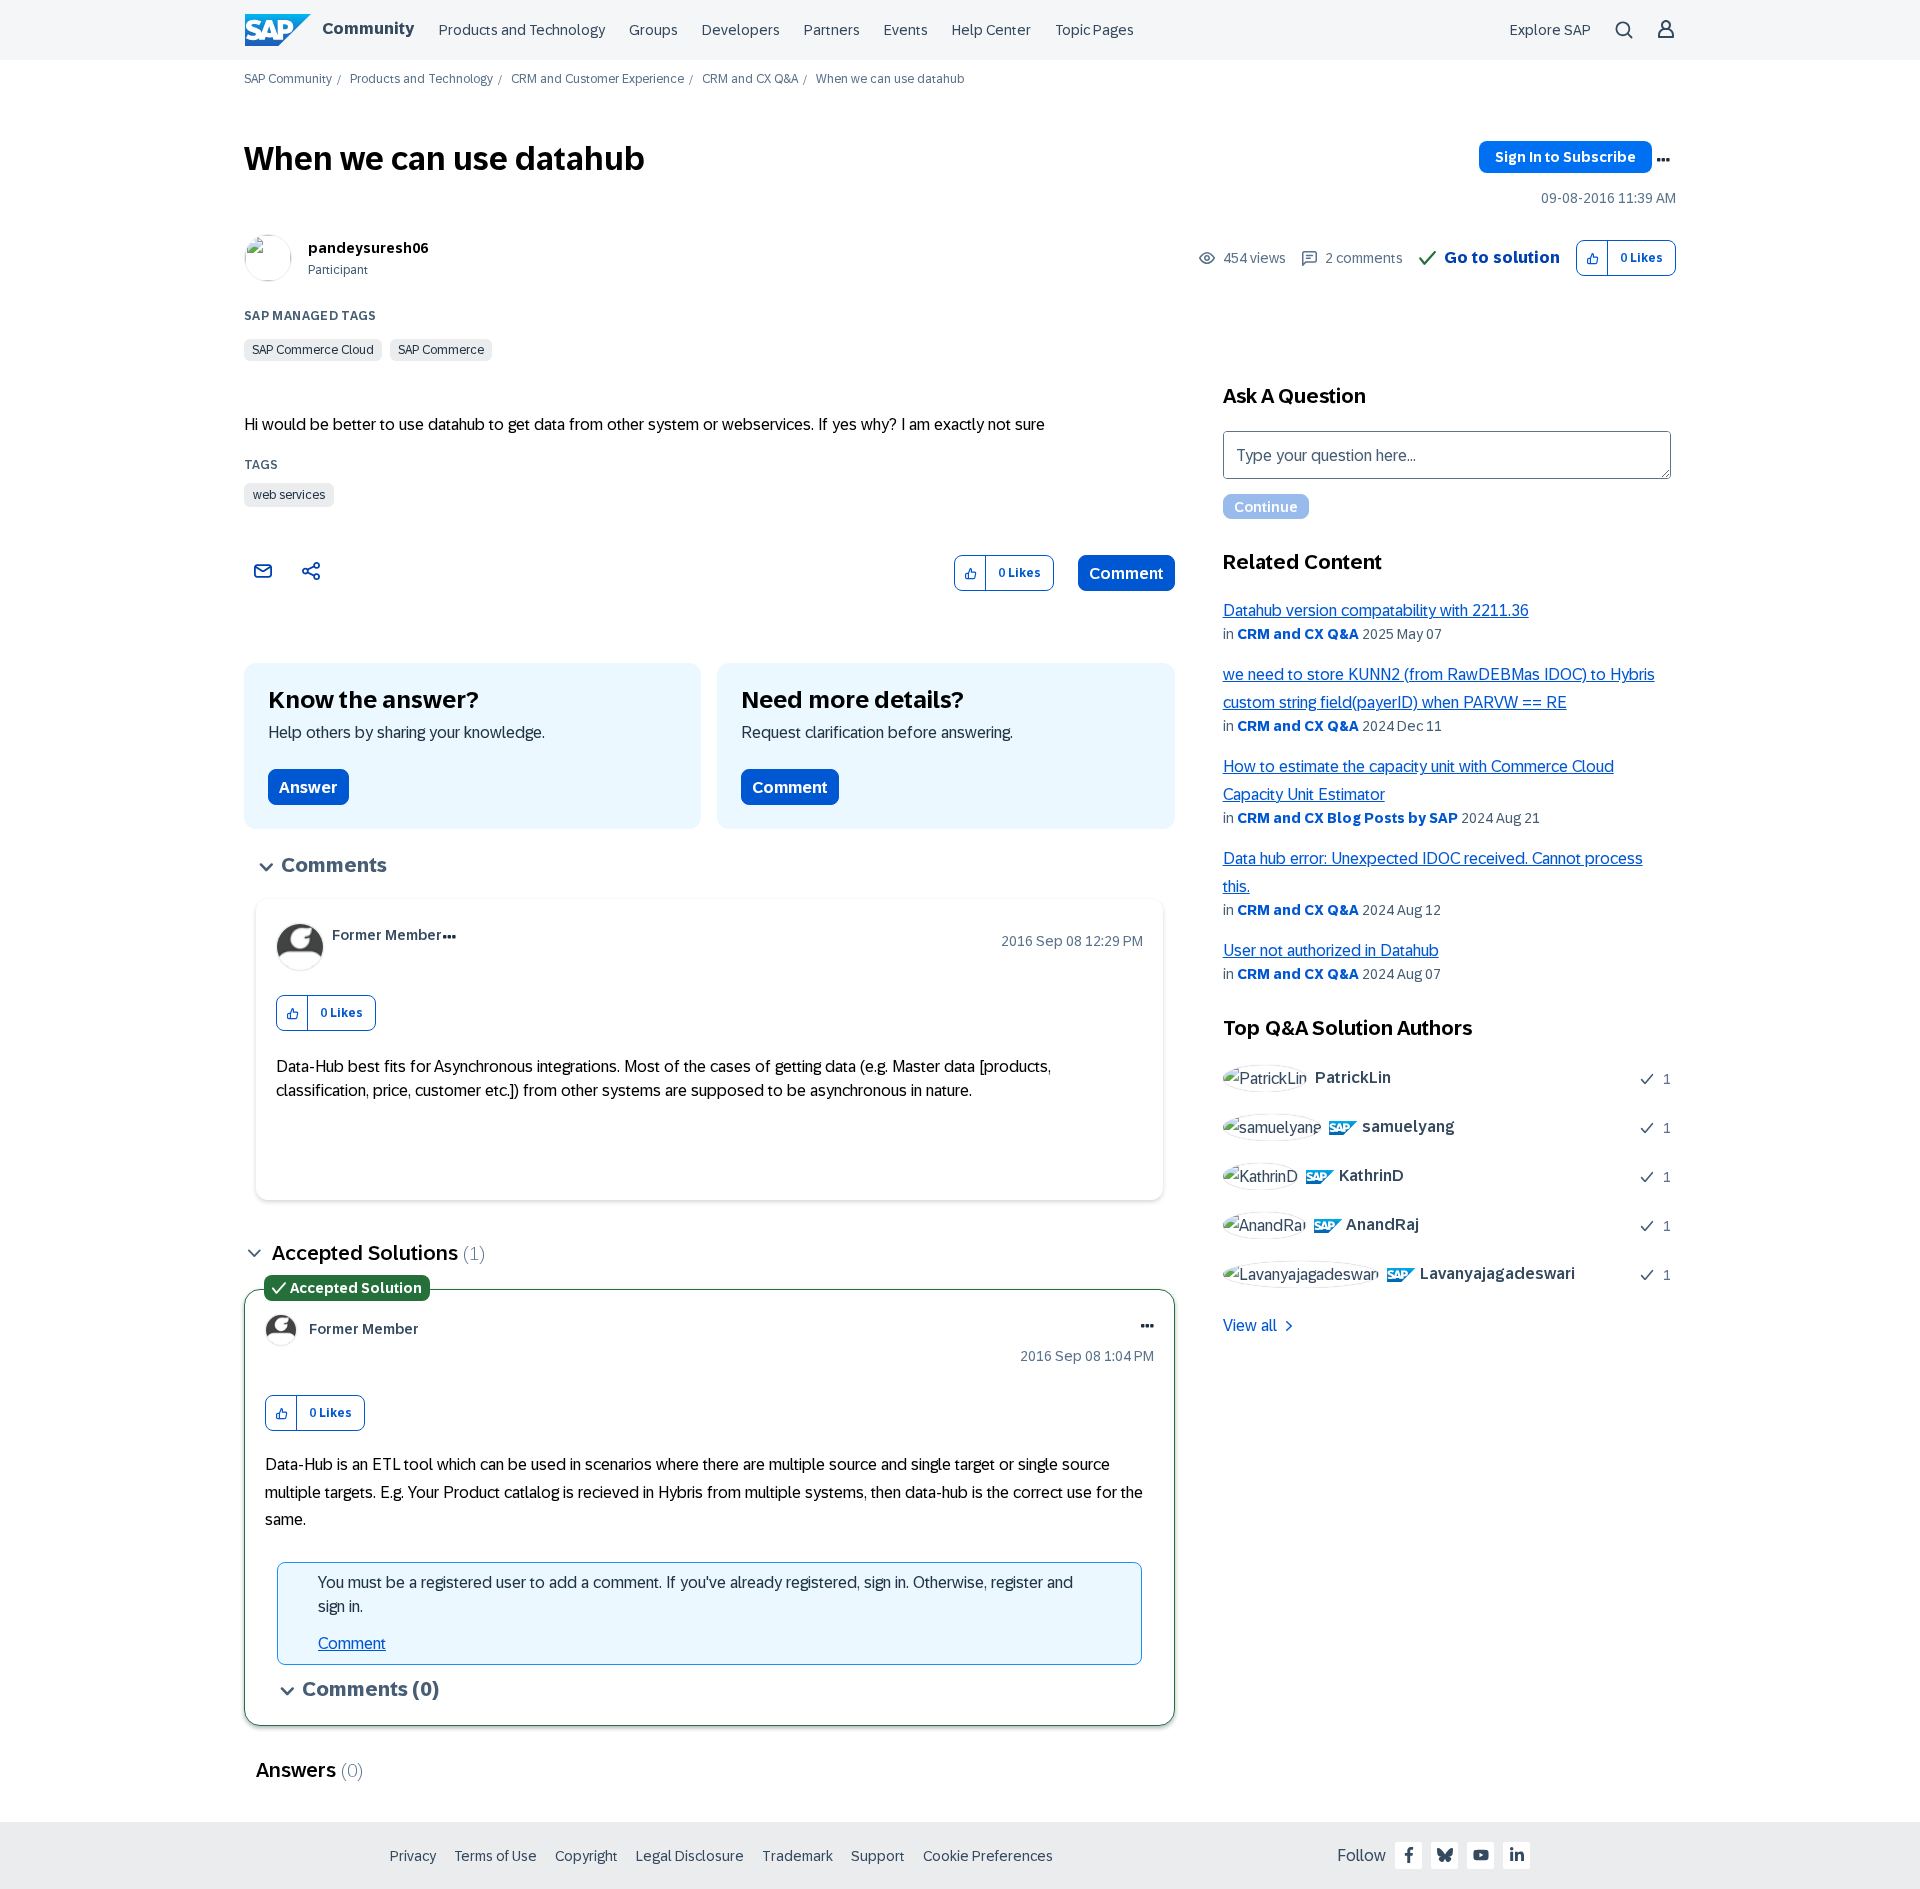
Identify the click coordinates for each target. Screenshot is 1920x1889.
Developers (741, 30)
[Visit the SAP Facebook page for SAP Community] (1409, 1855)
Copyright (586, 1856)
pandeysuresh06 (368, 248)
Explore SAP (1550, 30)
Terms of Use (495, 1856)
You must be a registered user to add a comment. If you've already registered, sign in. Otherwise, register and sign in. (695, 1594)
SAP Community (288, 79)
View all (1250, 1325)
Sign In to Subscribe (1565, 157)
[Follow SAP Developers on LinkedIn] (1517, 1855)
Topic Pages (1094, 30)
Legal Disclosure (690, 1856)
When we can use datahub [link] (890, 79)
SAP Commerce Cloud (313, 350)
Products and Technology (522, 30)
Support (878, 1856)
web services (289, 495)
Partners (832, 30)
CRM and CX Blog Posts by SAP (1347, 818)
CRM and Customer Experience (597, 79)
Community (368, 28)
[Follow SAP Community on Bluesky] (1445, 1855)
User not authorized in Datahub (1331, 950)
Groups (653, 30)
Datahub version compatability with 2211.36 (1376, 610)
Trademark (797, 1856)
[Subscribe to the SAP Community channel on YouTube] (1481, 1855)
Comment (1126, 573)
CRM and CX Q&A (750, 79)
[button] (1592, 258)
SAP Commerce (441, 350)
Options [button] (1663, 160)
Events (906, 30)
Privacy (413, 1856)
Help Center (991, 30)
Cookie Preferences (988, 1856)
